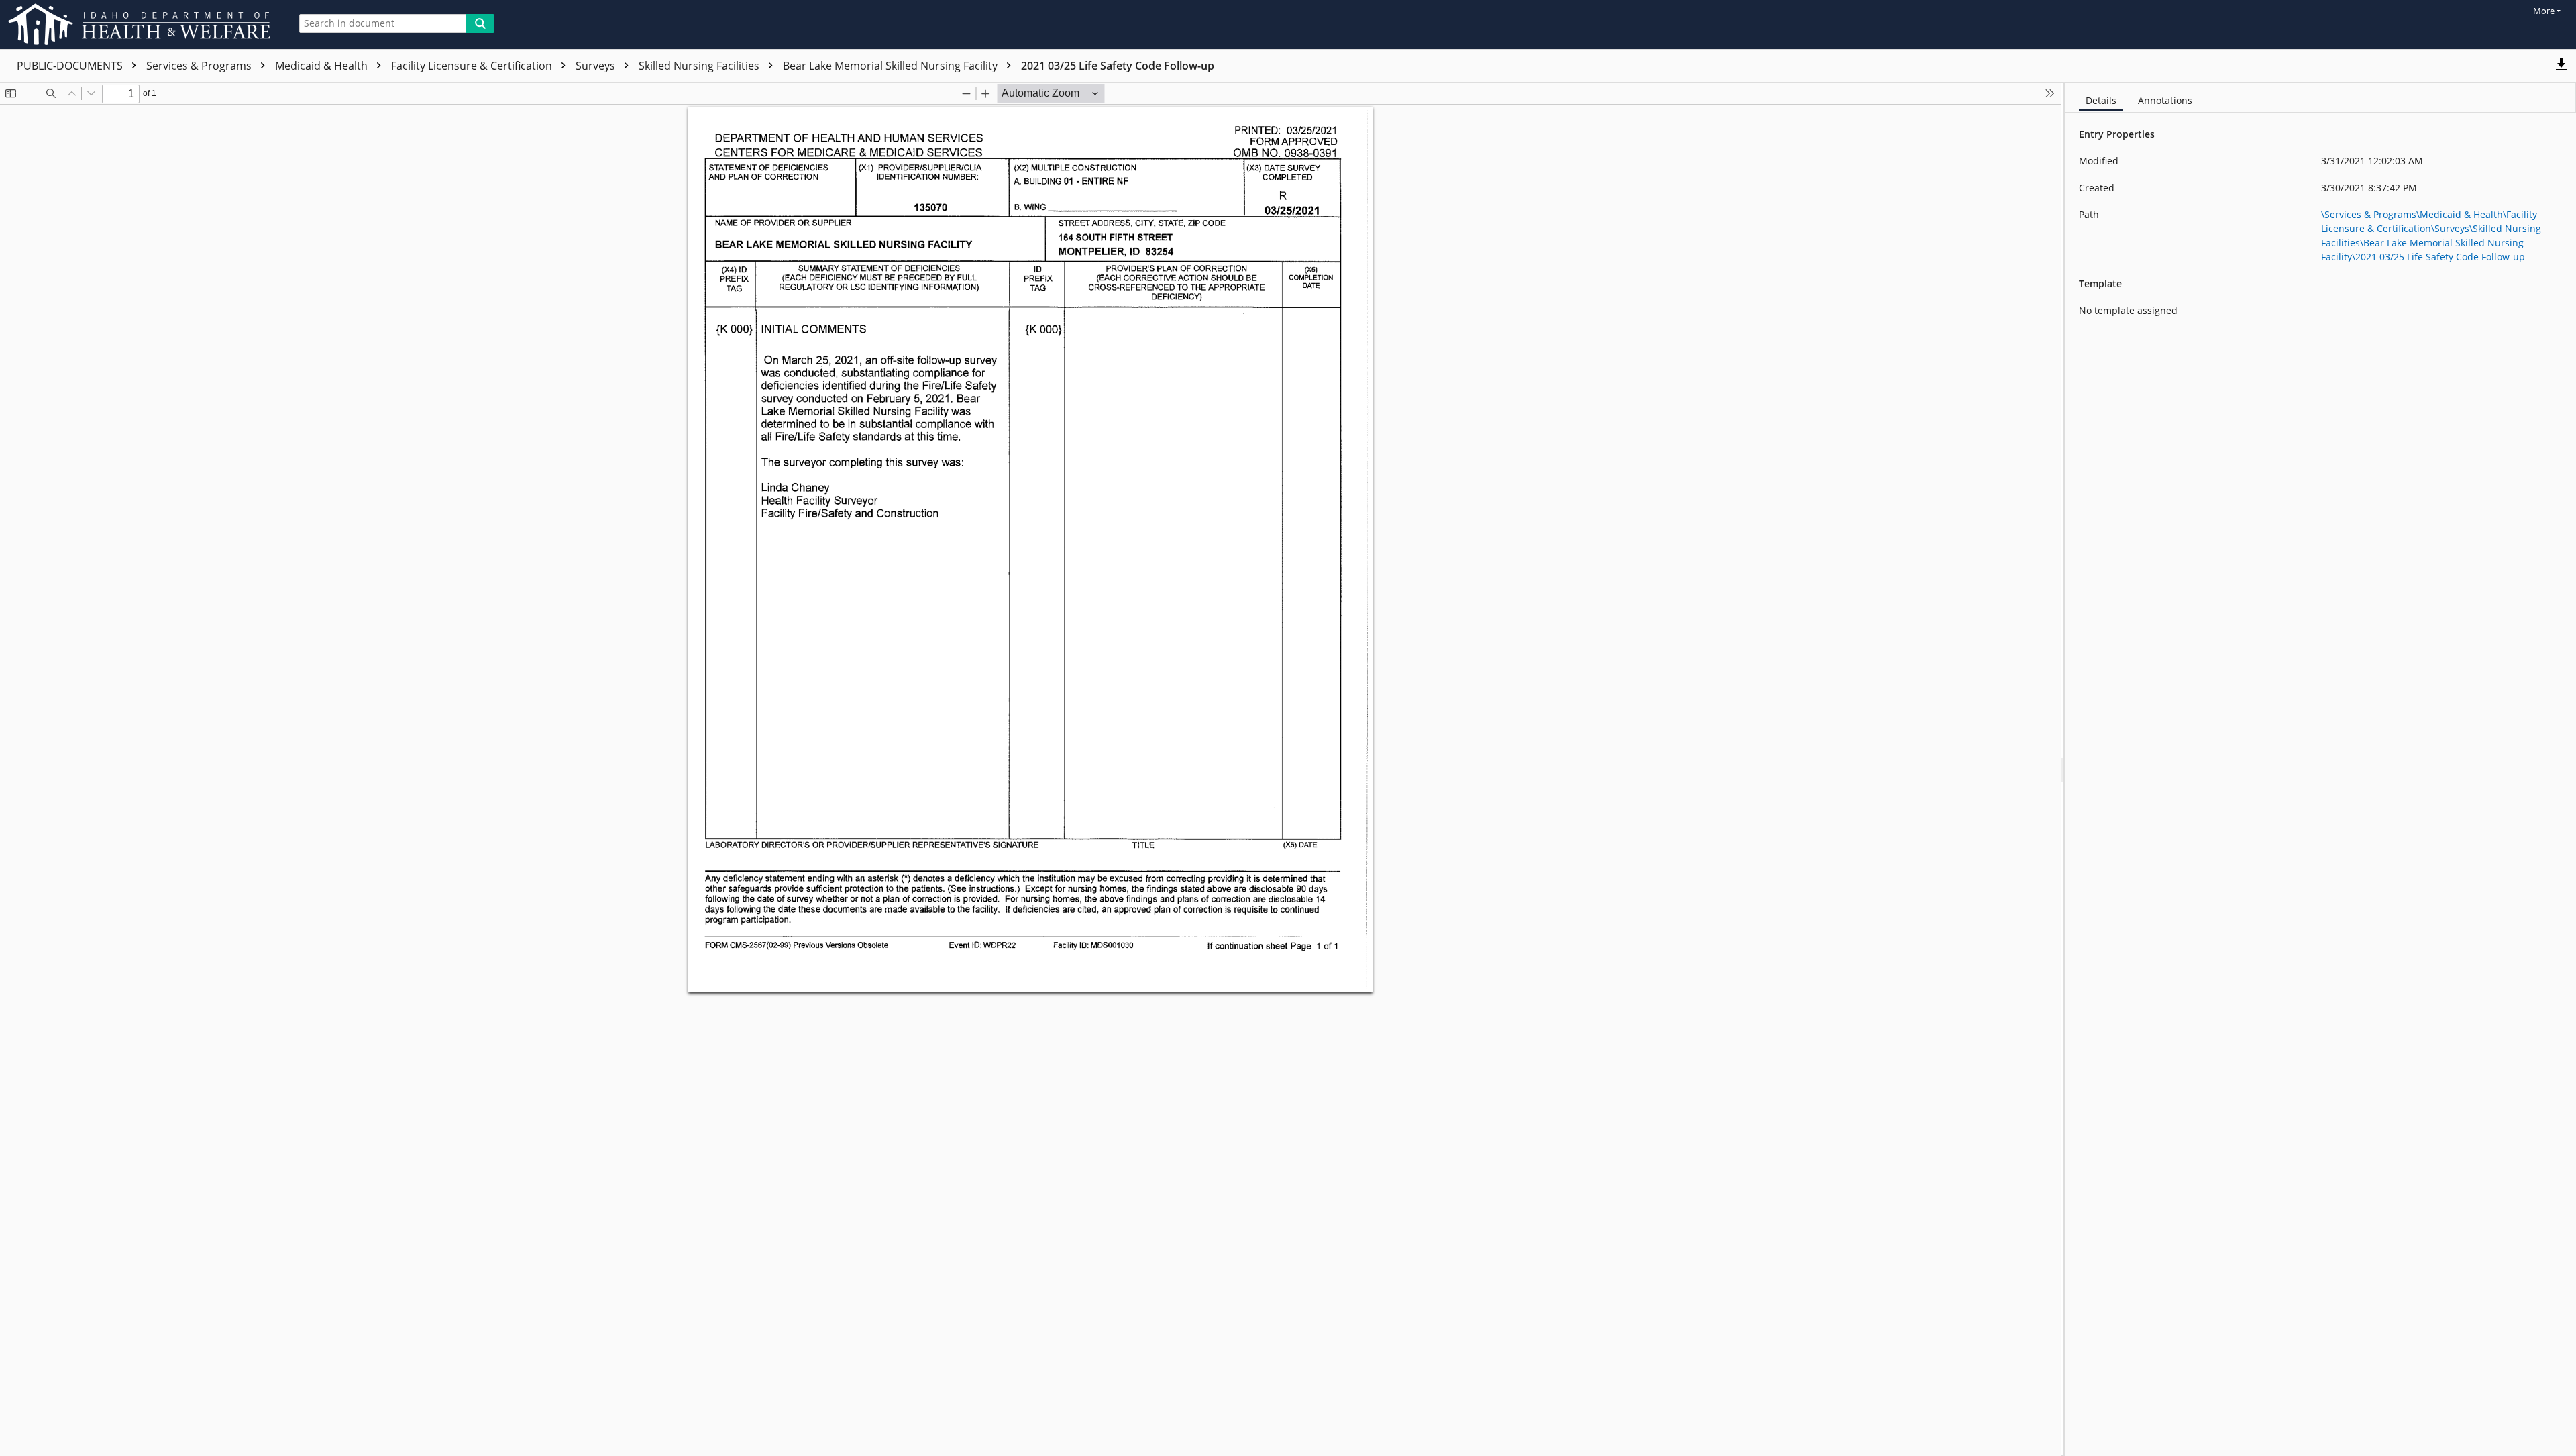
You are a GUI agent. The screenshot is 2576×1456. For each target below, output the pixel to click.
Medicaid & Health (323, 66)
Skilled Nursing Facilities (700, 66)
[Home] (142, 24)
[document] (2320, 769)
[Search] (480, 23)
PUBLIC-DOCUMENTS (71, 66)
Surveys (597, 66)
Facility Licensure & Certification (473, 66)
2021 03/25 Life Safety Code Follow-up (1118, 66)
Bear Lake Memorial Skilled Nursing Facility (892, 66)
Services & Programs (200, 66)
